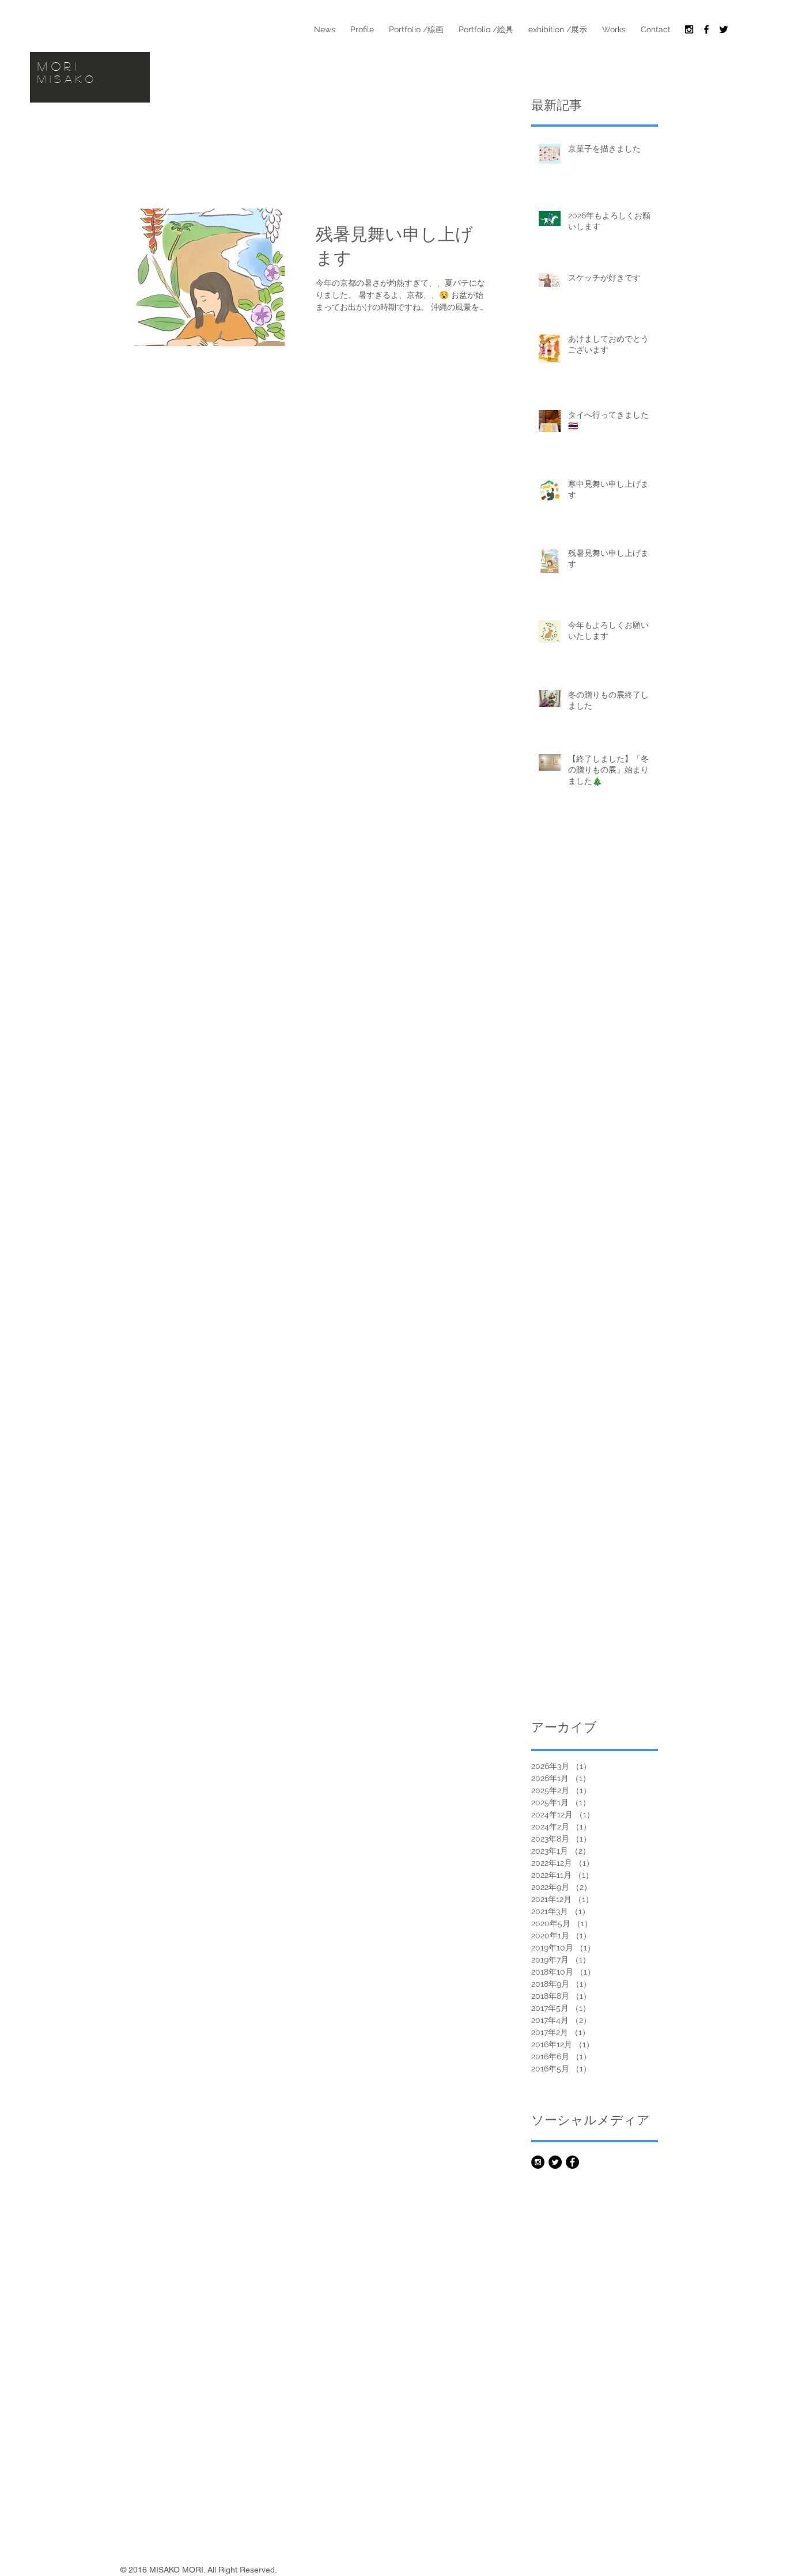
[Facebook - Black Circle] (572, 2162)
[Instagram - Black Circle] (538, 2162)
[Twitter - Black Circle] (555, 2162)
